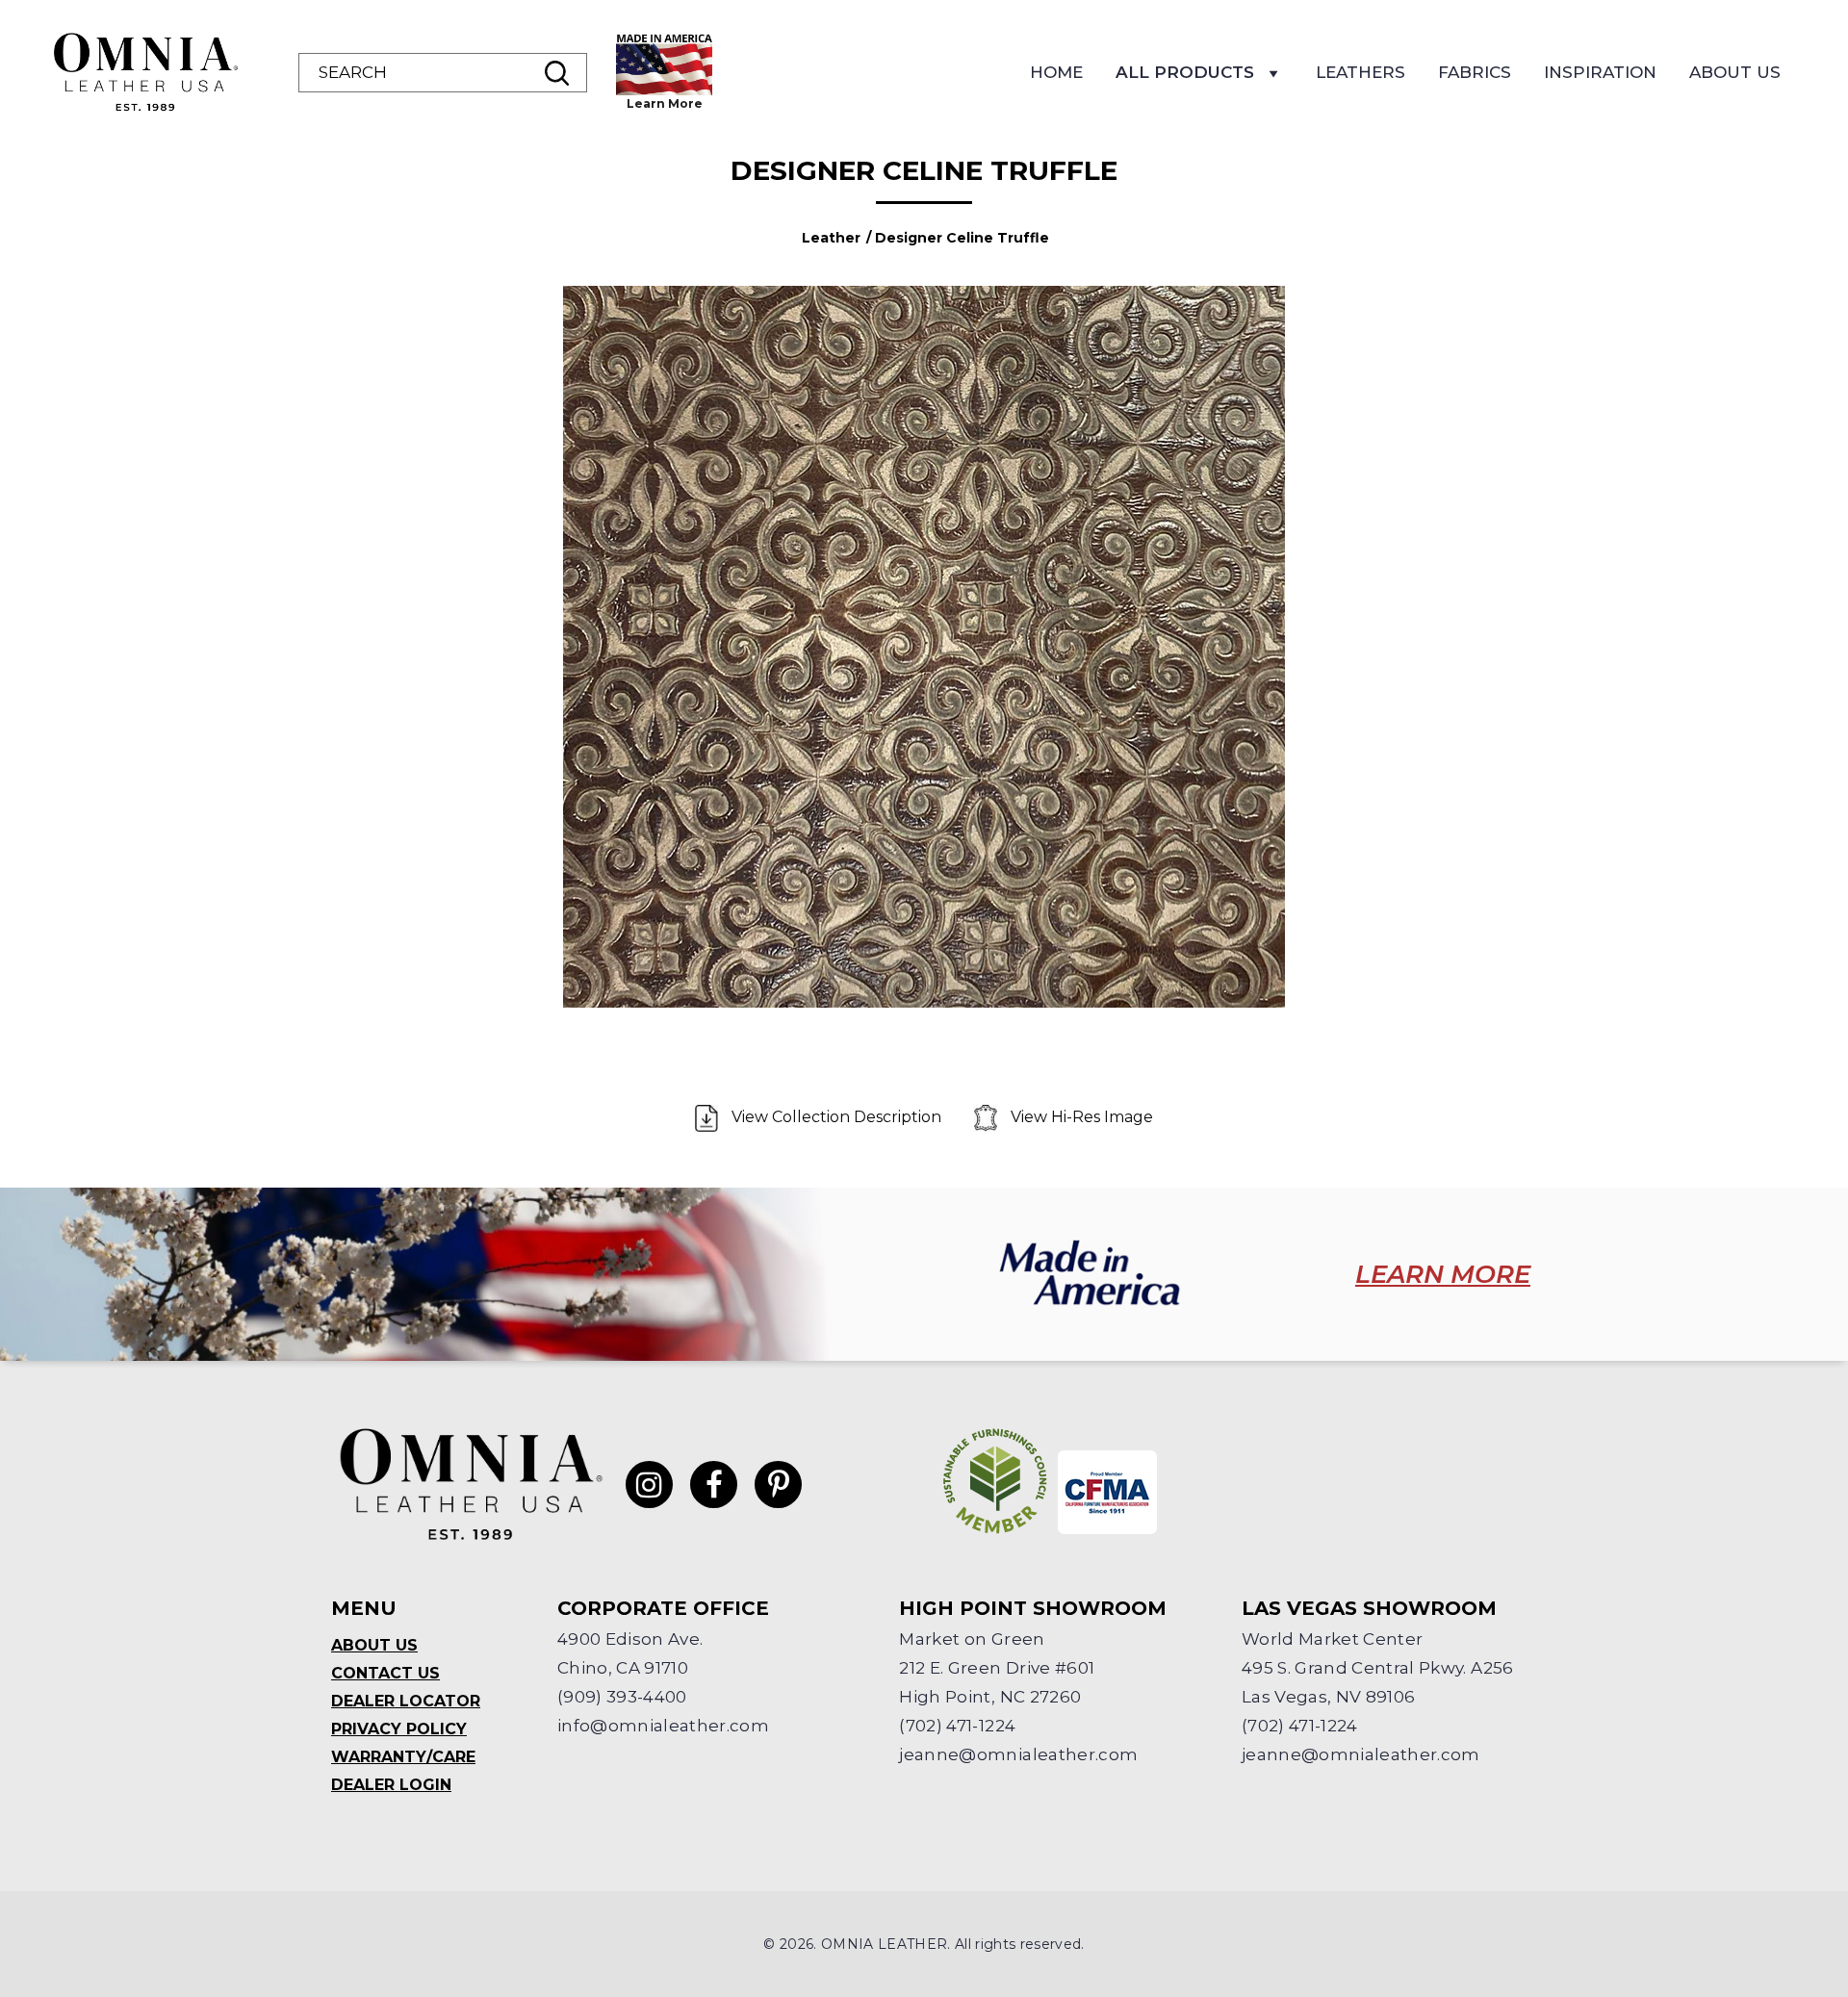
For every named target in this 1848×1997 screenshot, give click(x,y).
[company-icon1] (995, 1481)
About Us (1735, 72)
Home (1056, 72)
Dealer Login (391, 1785)
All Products (1185, 72)
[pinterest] (778, 1485)
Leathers (1360, 72)
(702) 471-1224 (957, 1726)
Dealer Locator (406, 1701)
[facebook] (714, 1485)
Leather (831, 238)
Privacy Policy (399, 1729)
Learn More (665, 103)
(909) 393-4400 (622, 1697)
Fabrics (1475, 72)
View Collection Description (836, 1117)
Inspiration (1600, 72)
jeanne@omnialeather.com (1018, 1754)
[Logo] (144, 72)
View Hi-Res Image (1080, 1117)
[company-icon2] (1107, 1492)
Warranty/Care (403, 1757)
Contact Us (385, 1673)
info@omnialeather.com (663, 1726)
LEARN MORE (1443, 1274)
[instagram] (649, 1485)
